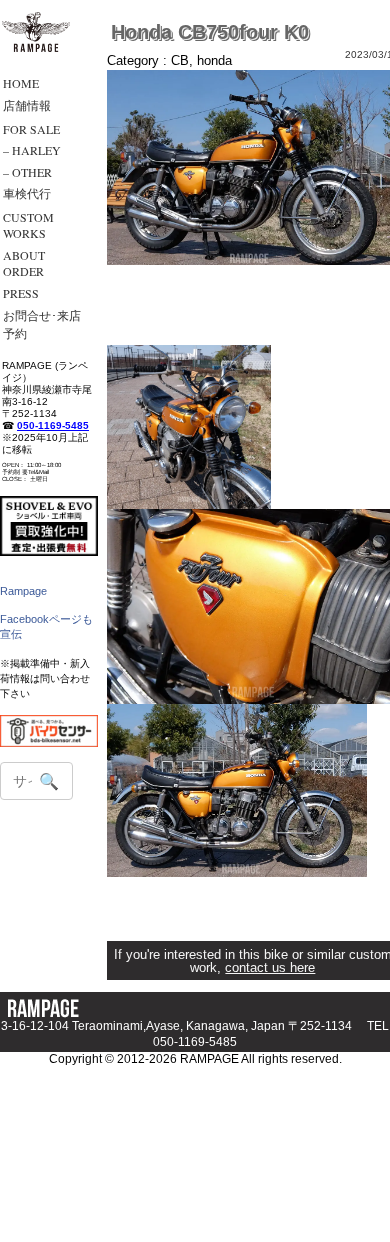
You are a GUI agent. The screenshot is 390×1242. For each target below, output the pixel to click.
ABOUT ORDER (24, 263)
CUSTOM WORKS (28, 225)
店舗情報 (27, 105)
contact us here (270, 967)
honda (214, 60)
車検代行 (27, 193)
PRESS (21, 293)
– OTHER (27, 172)
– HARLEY (32, 150)
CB (180, 60)
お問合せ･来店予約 (42, 324)
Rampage (23, 591)
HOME (21, 83)
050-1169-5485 (53, 425)
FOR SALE (31, 129)
